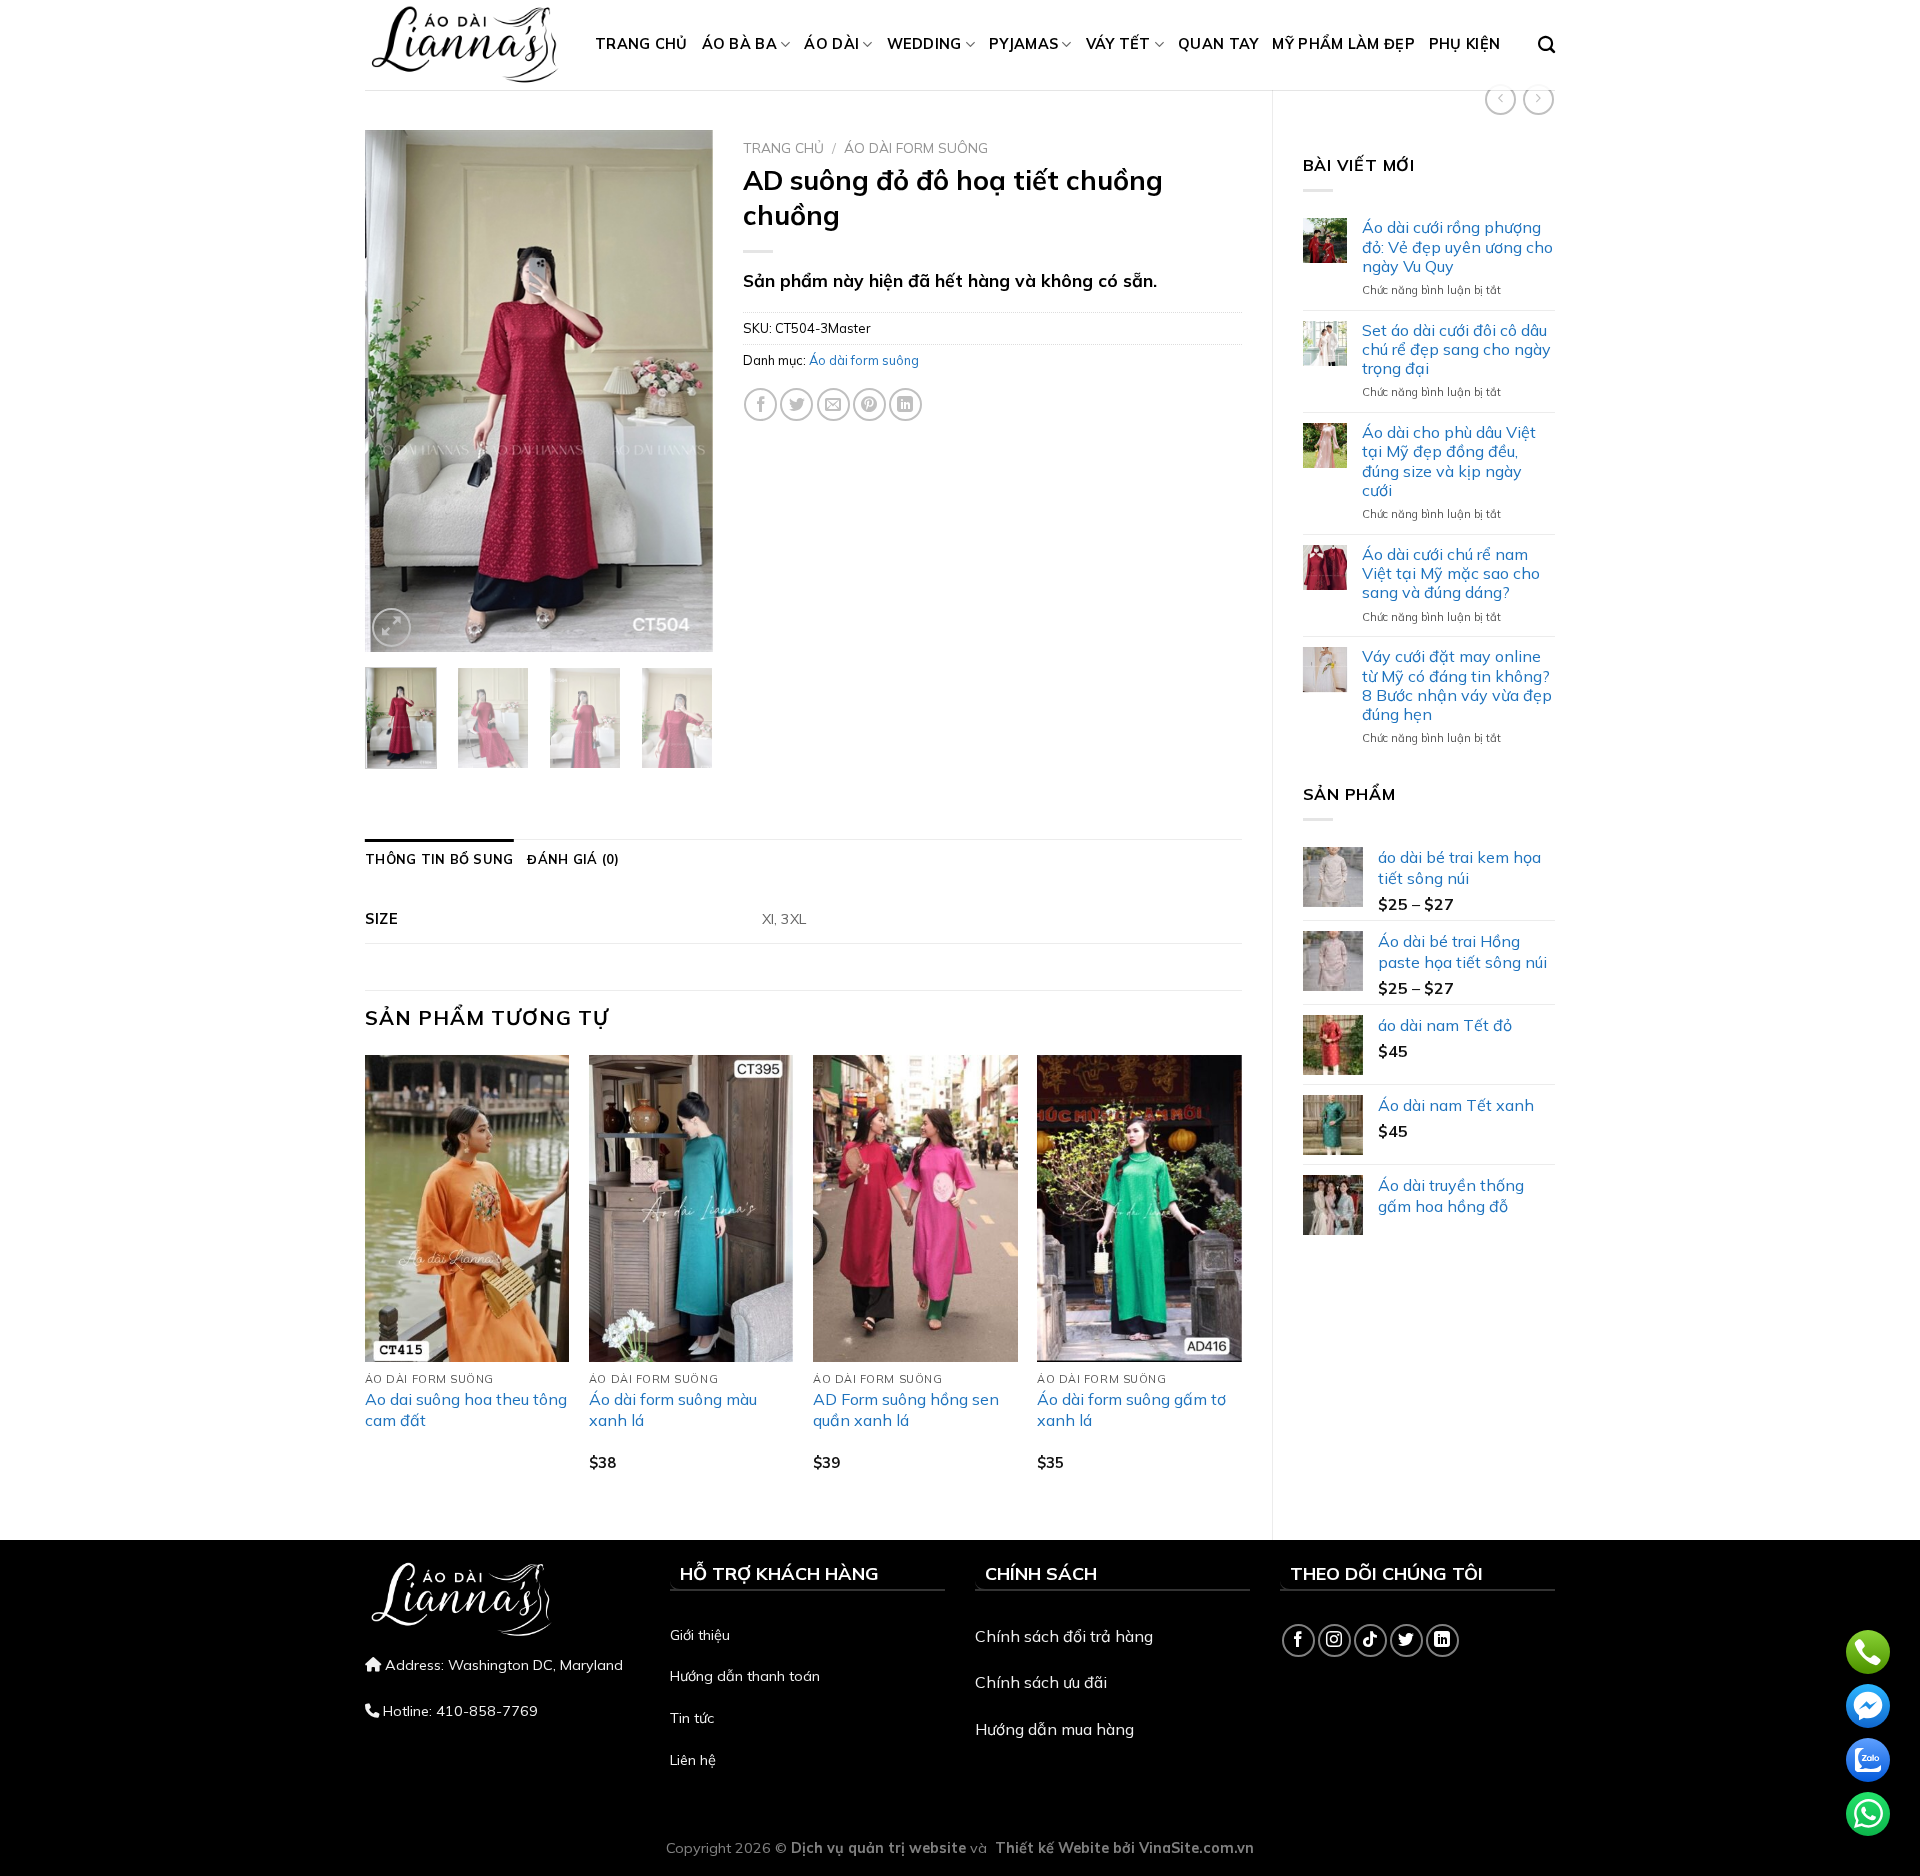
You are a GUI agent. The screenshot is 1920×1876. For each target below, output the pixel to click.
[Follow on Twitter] (1406, 1640)
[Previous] (397, 391)
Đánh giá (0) (573, 859)
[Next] (681, 391)
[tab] (439, 859)
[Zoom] (391, 627)
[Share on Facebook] (760, 404)
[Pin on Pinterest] (869, 404)
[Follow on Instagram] (1334, 1640)
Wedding (924, 44)
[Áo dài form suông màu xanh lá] (691, 1208)
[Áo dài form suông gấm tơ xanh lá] (1139, 1208)
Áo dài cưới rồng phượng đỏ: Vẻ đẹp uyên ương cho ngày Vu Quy (1457, 246)
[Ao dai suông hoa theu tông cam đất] (467, 1208)
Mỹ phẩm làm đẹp (1343, 44)
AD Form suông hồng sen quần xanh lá (906, 1409)
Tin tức (692, 1718)
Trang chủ (641, 44)
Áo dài (831, 44)
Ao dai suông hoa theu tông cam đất (466, 1409)
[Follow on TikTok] (1370, 1640)
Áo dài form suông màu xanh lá (673, 1409)
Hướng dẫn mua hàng (1054, 1729)
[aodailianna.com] (465, 45)
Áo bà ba (739, 44)
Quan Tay (1218, 44)
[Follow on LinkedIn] (1442, 1640)
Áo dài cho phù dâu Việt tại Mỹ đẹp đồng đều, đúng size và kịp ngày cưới (1449, 461)
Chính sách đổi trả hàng (1064, 1636)
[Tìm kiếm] (1546, 45)
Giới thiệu (700, 1635)
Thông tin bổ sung (439, 859)
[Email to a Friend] (833, 404)
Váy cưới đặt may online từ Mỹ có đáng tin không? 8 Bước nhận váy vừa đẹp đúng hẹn (1457, 685)
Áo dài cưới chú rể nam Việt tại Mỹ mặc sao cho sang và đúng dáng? (1451, 573)
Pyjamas (1023, 44)
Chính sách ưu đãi (1041, 1682)
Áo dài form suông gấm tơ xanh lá (1131, 1409)
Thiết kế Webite (1052, 1848)
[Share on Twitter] (796, 404)
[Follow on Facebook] (1298, 1640)
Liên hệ (693, 1760)
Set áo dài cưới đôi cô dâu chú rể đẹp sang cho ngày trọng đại (1456, 349)
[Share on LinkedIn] (905, 404)
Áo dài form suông (916, 147)
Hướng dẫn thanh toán (745, 1676)
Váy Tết (1118, 44)
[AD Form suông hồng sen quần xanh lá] (915, 1208)
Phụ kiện (1464, 44)
